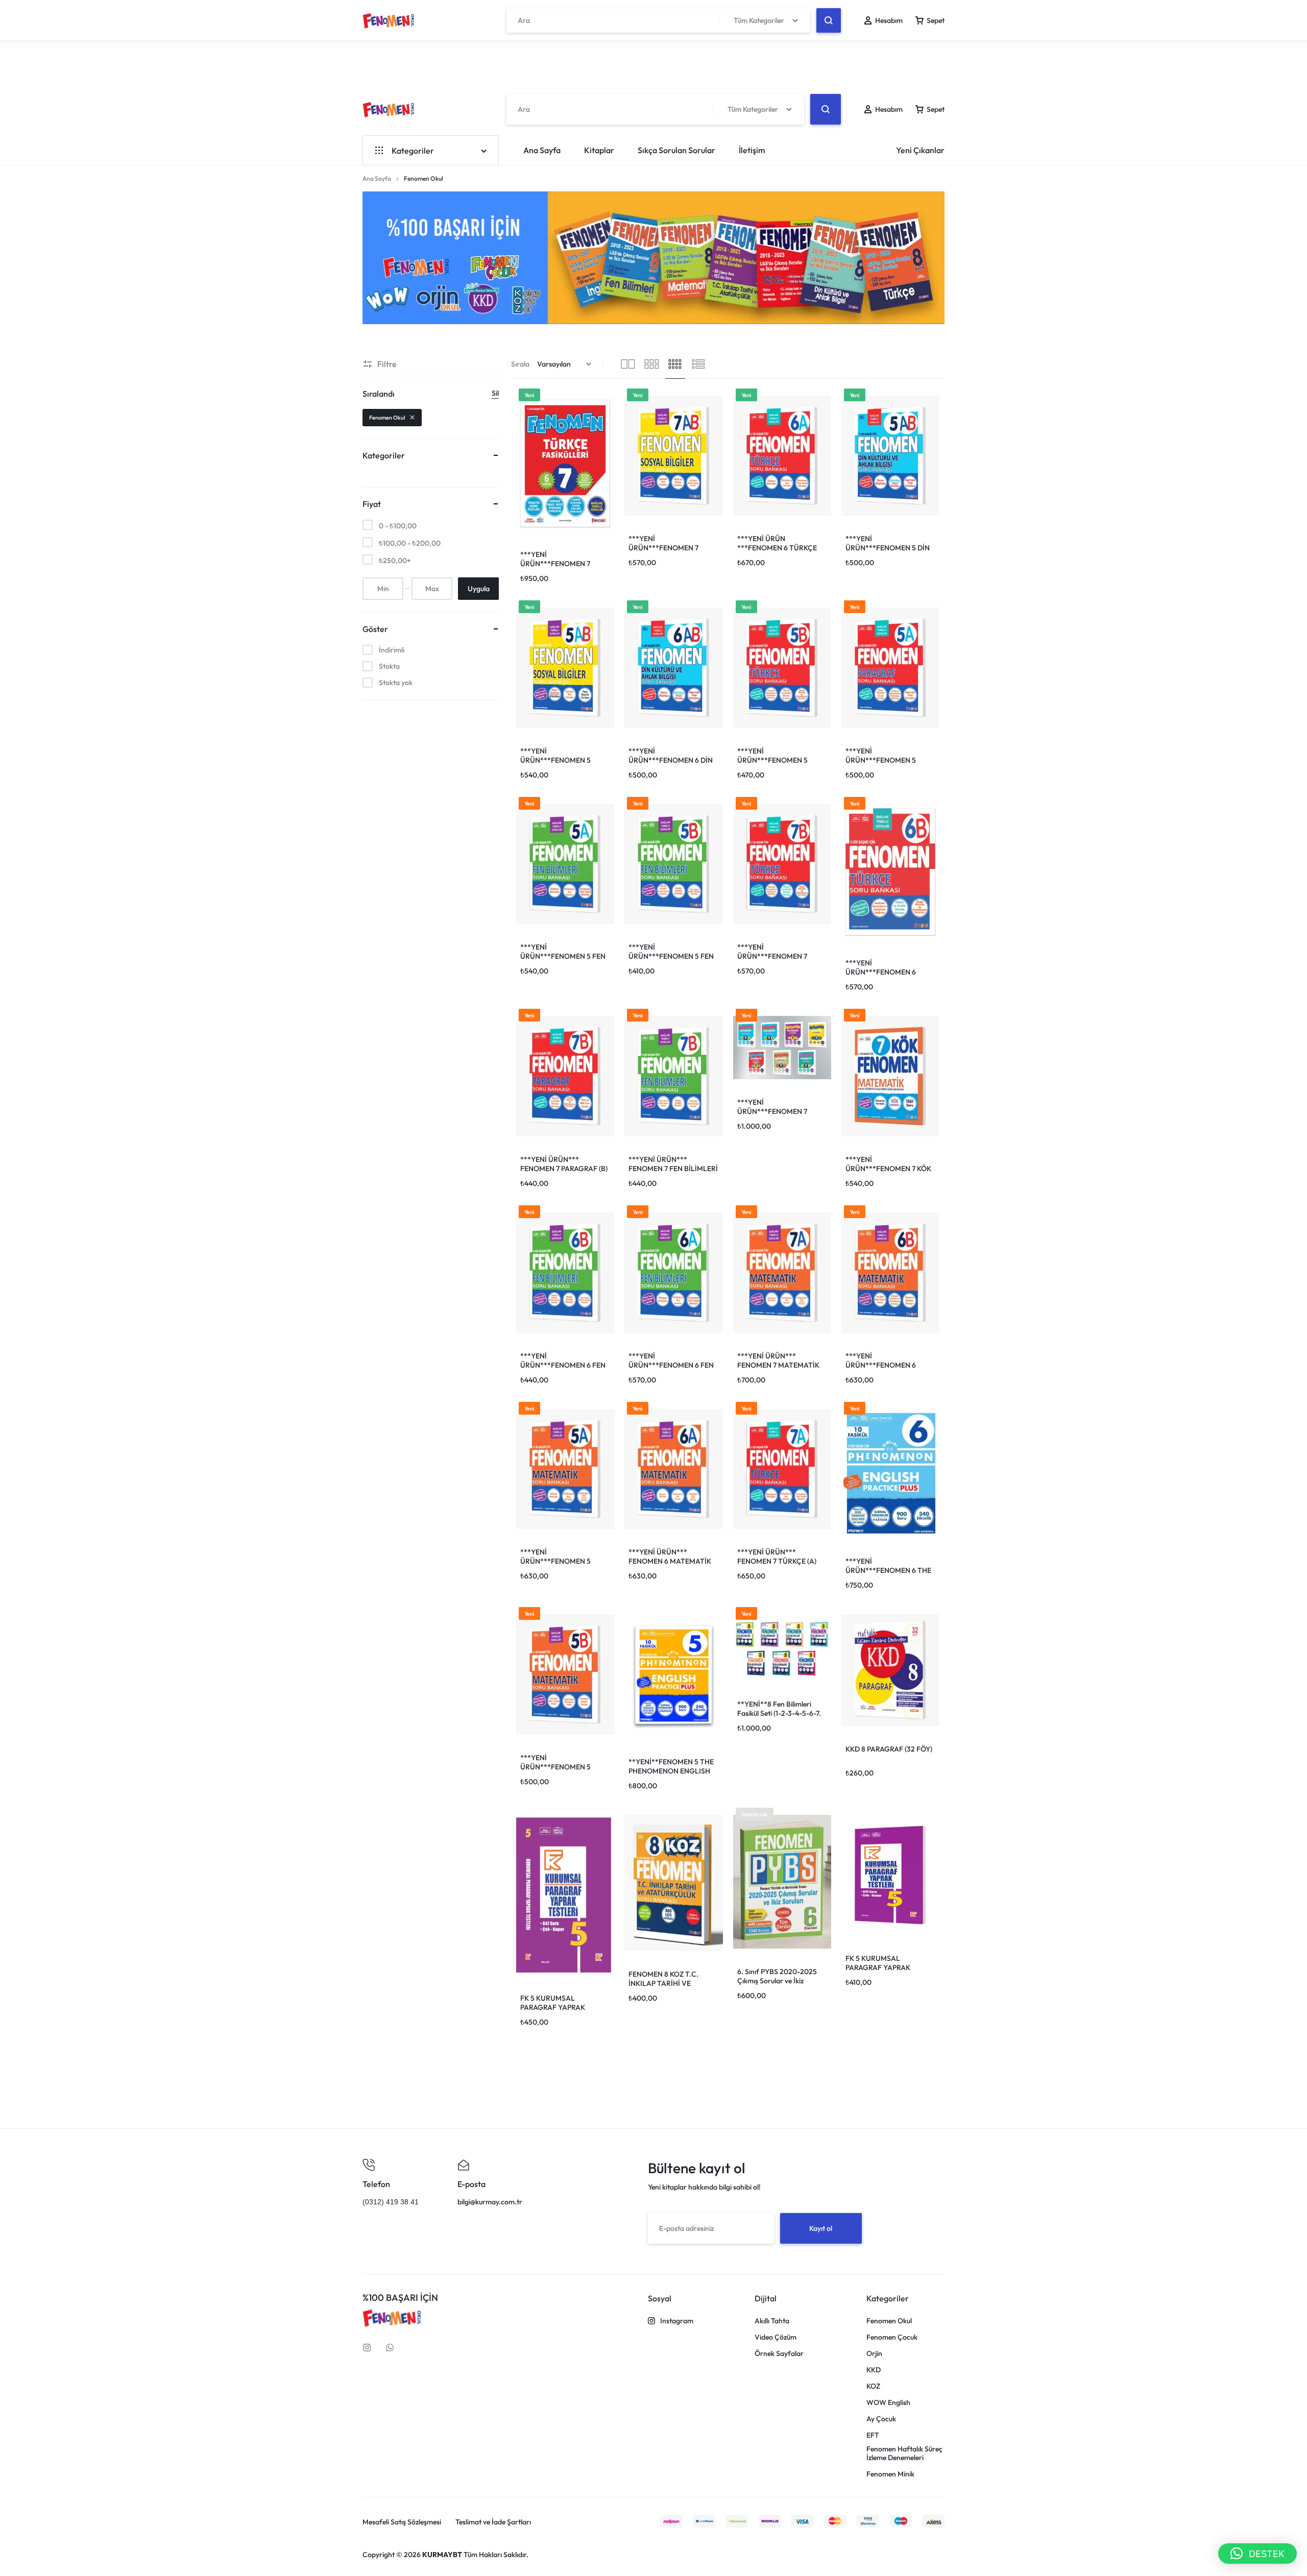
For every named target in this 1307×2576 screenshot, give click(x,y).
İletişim (752, 150)
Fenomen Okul (387, 418)
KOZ (873, 2386)
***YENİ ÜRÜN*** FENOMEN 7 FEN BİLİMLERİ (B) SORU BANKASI (673, 1169)
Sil (495, 393)
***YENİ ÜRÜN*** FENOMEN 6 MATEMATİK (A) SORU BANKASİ (670, 1561)
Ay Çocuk (881, 2419)
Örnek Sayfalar (779, 2354)
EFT (873, 2435)
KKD (874, 2370)
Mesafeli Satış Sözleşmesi (402, 2522)
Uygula (479, 589)
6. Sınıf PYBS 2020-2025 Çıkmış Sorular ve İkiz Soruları (777, 1981)
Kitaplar (599, 150)
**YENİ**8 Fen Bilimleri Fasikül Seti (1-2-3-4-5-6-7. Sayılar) (779, 1713)
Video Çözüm (776, 2337)
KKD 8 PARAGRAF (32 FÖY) (889, 1749)
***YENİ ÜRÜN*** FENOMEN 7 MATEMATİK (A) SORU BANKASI (778, 1365)
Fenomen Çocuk (892, 2337)
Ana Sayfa (542, 150)
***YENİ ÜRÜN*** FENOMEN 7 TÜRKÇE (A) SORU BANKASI (777, 1561)
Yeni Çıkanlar (920, 150)
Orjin (874, 2354)
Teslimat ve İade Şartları (493, 2522)
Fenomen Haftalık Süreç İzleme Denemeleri (904, 2453)
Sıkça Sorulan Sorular (676, 150)
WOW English (888, 2403)
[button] (1257, 2554)
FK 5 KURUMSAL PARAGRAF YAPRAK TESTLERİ (553, 2007)
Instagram (677, 2321)
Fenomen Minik (890, 2474)
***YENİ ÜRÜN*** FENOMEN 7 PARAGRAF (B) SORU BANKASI (564, 1169)
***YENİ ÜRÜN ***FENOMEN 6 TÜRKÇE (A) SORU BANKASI (777, 548)
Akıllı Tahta (772, 2321)
